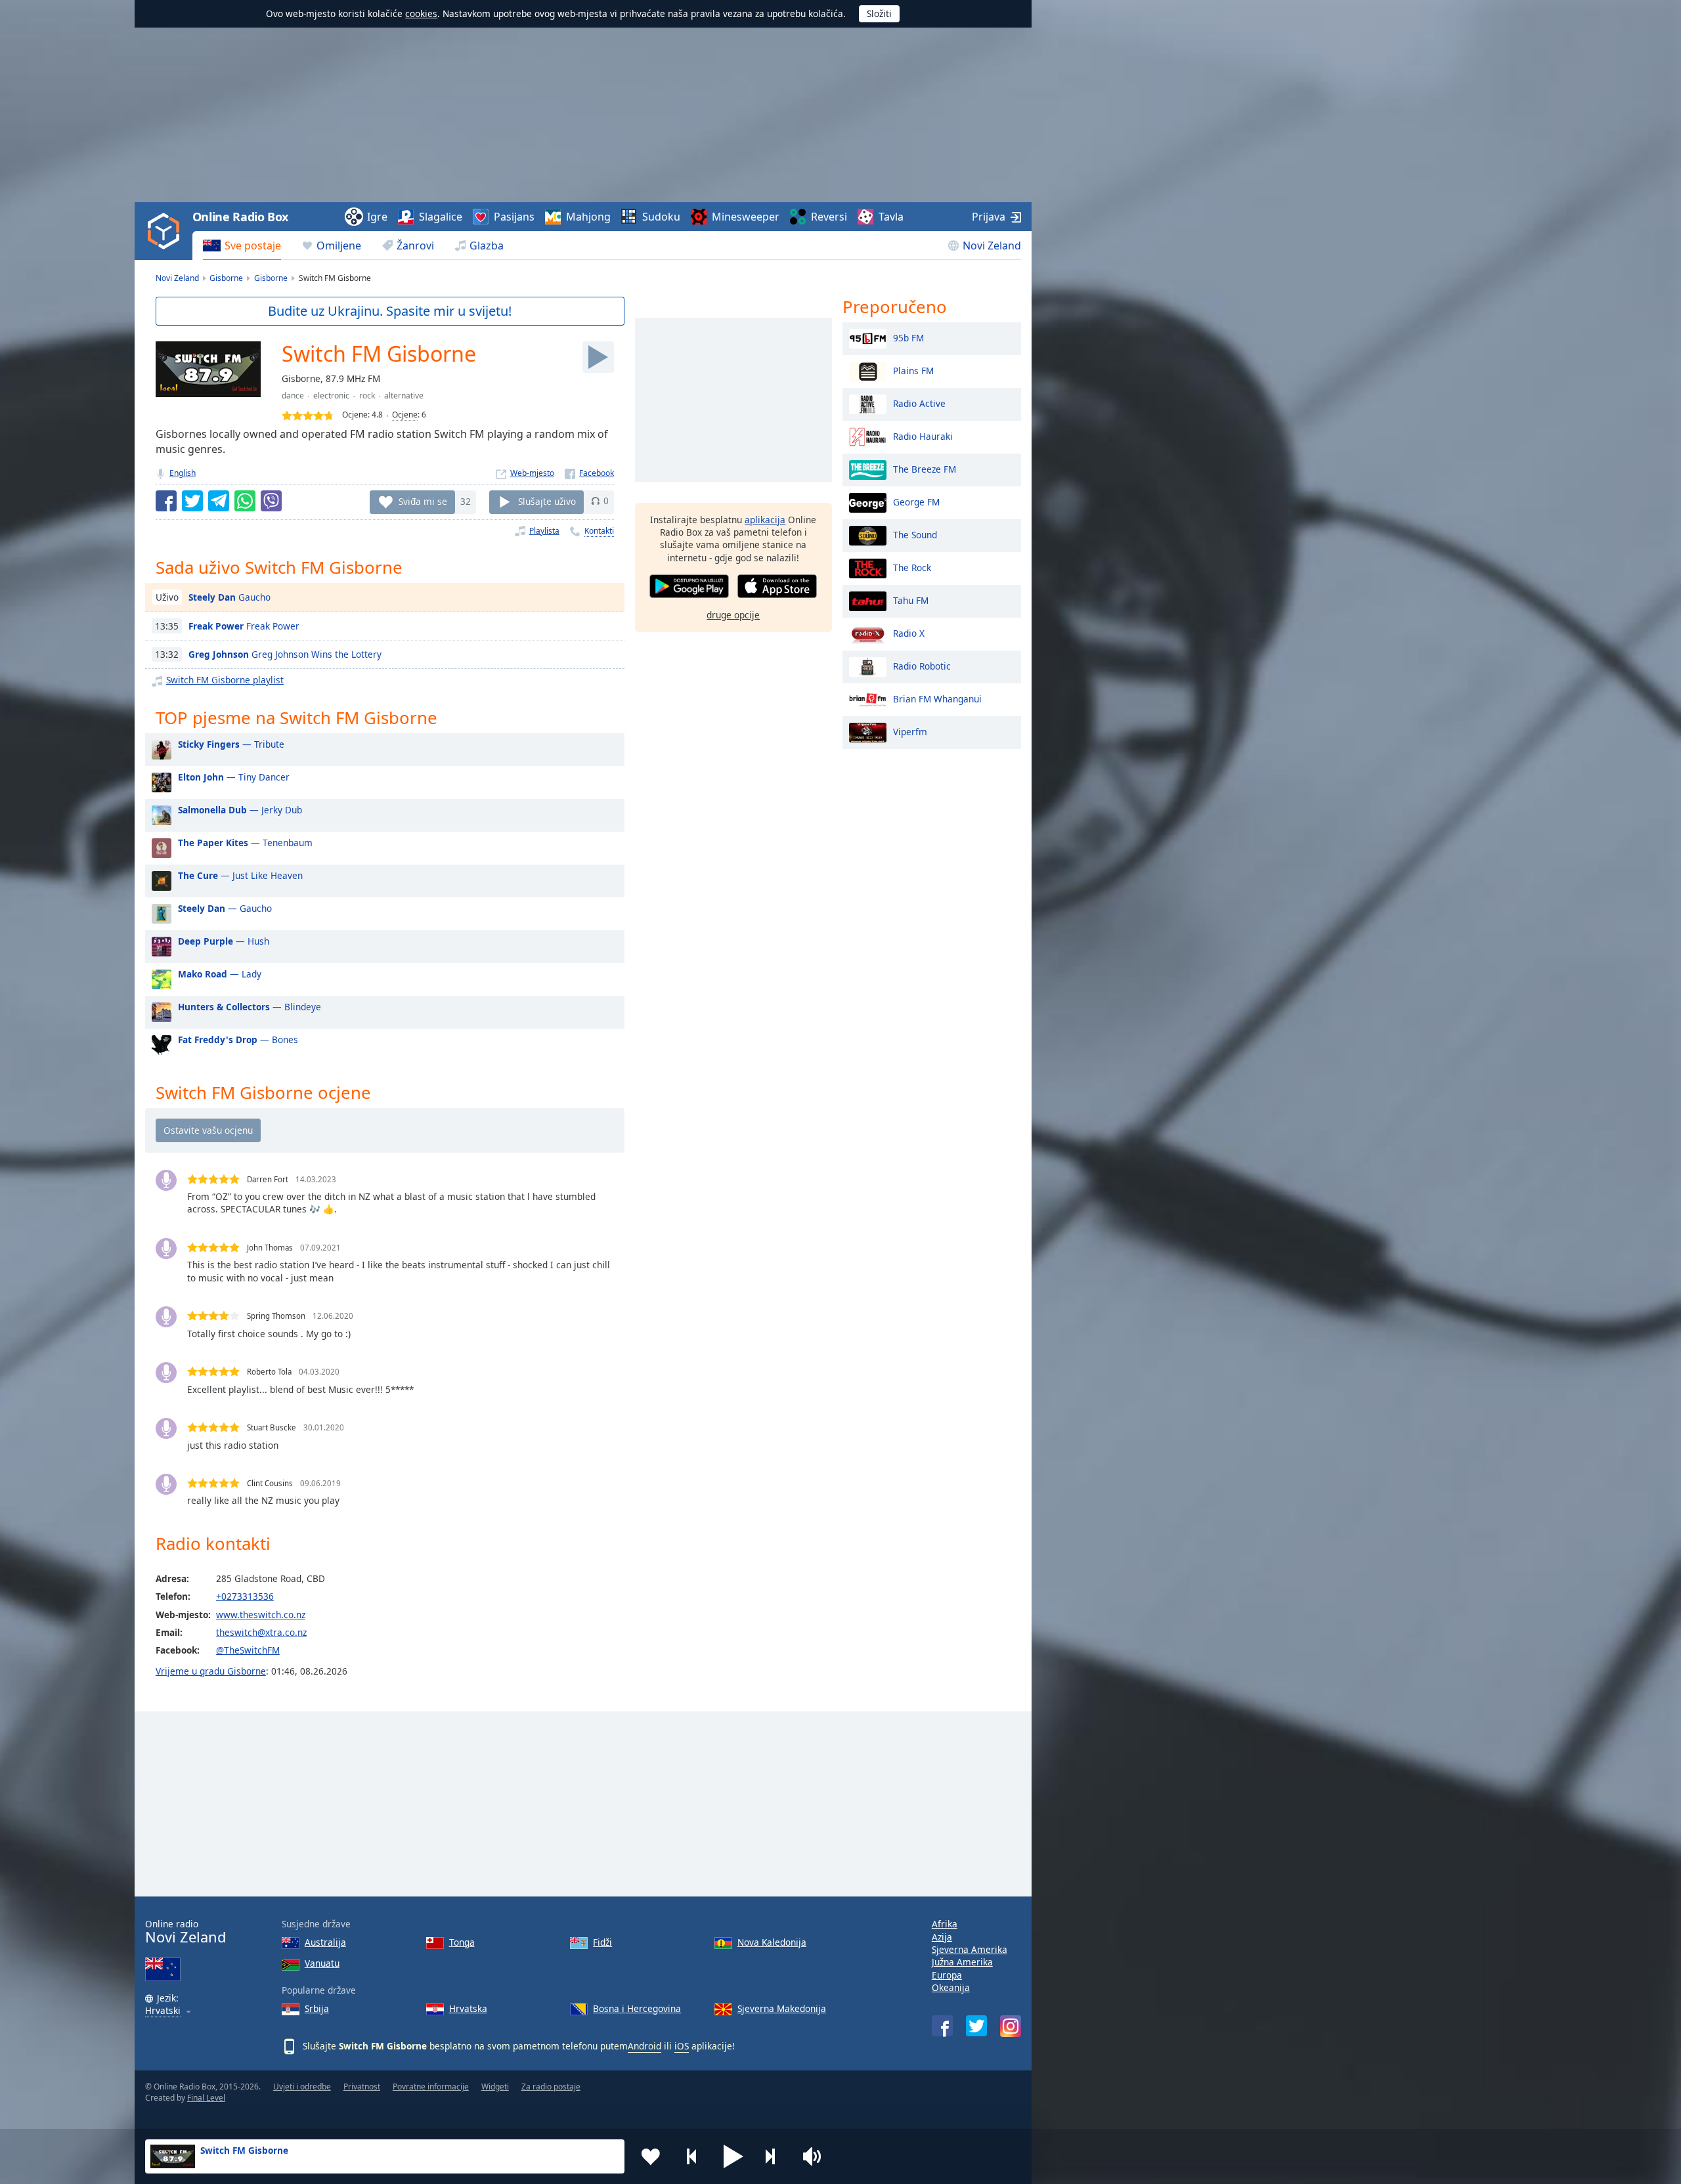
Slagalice (441, 217)
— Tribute (231, 744)
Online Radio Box (240, 217)
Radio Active (919, 403)
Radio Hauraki (923, 436)
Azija (942, 1937)
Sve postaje (253, 246)
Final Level (206, 2098)
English (183, 473)
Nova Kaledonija (772, 1942)
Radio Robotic (922, 665)
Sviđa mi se (423, 501)
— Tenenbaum (245, 843)
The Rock (912, 567)
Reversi (829, 217)
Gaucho (229, 597)
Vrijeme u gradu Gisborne (211, 1671)
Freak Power (244, 626)
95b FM (908, 337)
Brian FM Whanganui (937, 698)
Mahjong (588, 217)
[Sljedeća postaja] (775, 2156)
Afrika (945, 1924)
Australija (325, 1942)
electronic (331, 396)
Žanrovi (415, 246)
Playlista (544, 531)
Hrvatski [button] (163, 2011)
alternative (404, 396)
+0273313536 (245, 1596)
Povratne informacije (431, 2087)
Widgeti (495, 2087)
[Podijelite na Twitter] (192, 501)
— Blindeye (250, 1007)
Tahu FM (911, 600)
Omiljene (339, 246)
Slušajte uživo (547, 501)
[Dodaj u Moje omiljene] (651, 2156)
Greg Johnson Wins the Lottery (285, 654)
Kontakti (599, 531)
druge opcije (733, 615)
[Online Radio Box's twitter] (976, 2026)
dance (293, 396)
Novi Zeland (992, 246)
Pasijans (514, 217)
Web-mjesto (532, 473)
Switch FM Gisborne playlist (225, 680)
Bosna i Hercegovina (637, 2008)
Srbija (317, 2008)
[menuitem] (242, 246)
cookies (421, 13)
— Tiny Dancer (234, 777)
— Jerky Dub (240, 810)
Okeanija (951, 1987)
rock (367, 396)
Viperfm (910, 731)
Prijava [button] (989, 217)
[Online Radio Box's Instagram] (1011, 2026)
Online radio (186, 1932)
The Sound (915, 534)
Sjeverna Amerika (970, 1949)
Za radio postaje (551, 2087)
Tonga (462, 1942)
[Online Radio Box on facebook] (942, 2026)
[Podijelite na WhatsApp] (245, 501)
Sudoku (661, 217)
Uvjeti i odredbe (302, 2087)
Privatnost (362, 2087)
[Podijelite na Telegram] (219, 501)
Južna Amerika (962, 1962)
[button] (733, 2156)
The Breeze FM (925, 468)
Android (644, 2046)
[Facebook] (589, 473)
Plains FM (913, 370)
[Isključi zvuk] (816, 2156)
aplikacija (765, 520)
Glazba (487, 246)
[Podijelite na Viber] (271, 501)
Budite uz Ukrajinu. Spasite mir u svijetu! (390, 311)
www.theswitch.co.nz (261, 1615)
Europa (947, 1975)
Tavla (891, 217)
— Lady (220, 974)
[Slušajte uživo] (598, 357)
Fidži (602, 1942)
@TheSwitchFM (248, 1650)
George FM (916, 501)
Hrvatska (468, 2008)
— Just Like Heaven (240, 875)
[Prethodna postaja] (692, 2156)
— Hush (224, 941)
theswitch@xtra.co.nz (261, 1632)
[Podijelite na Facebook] (166, 501)
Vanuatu (322, 1963)
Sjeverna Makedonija (782, 2008)
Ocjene (405, 415)
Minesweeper (746, 217)
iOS (682, 2046)
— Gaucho (225, 908)
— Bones (238, 1039)
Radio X (909, 632)
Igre (377, 217)
